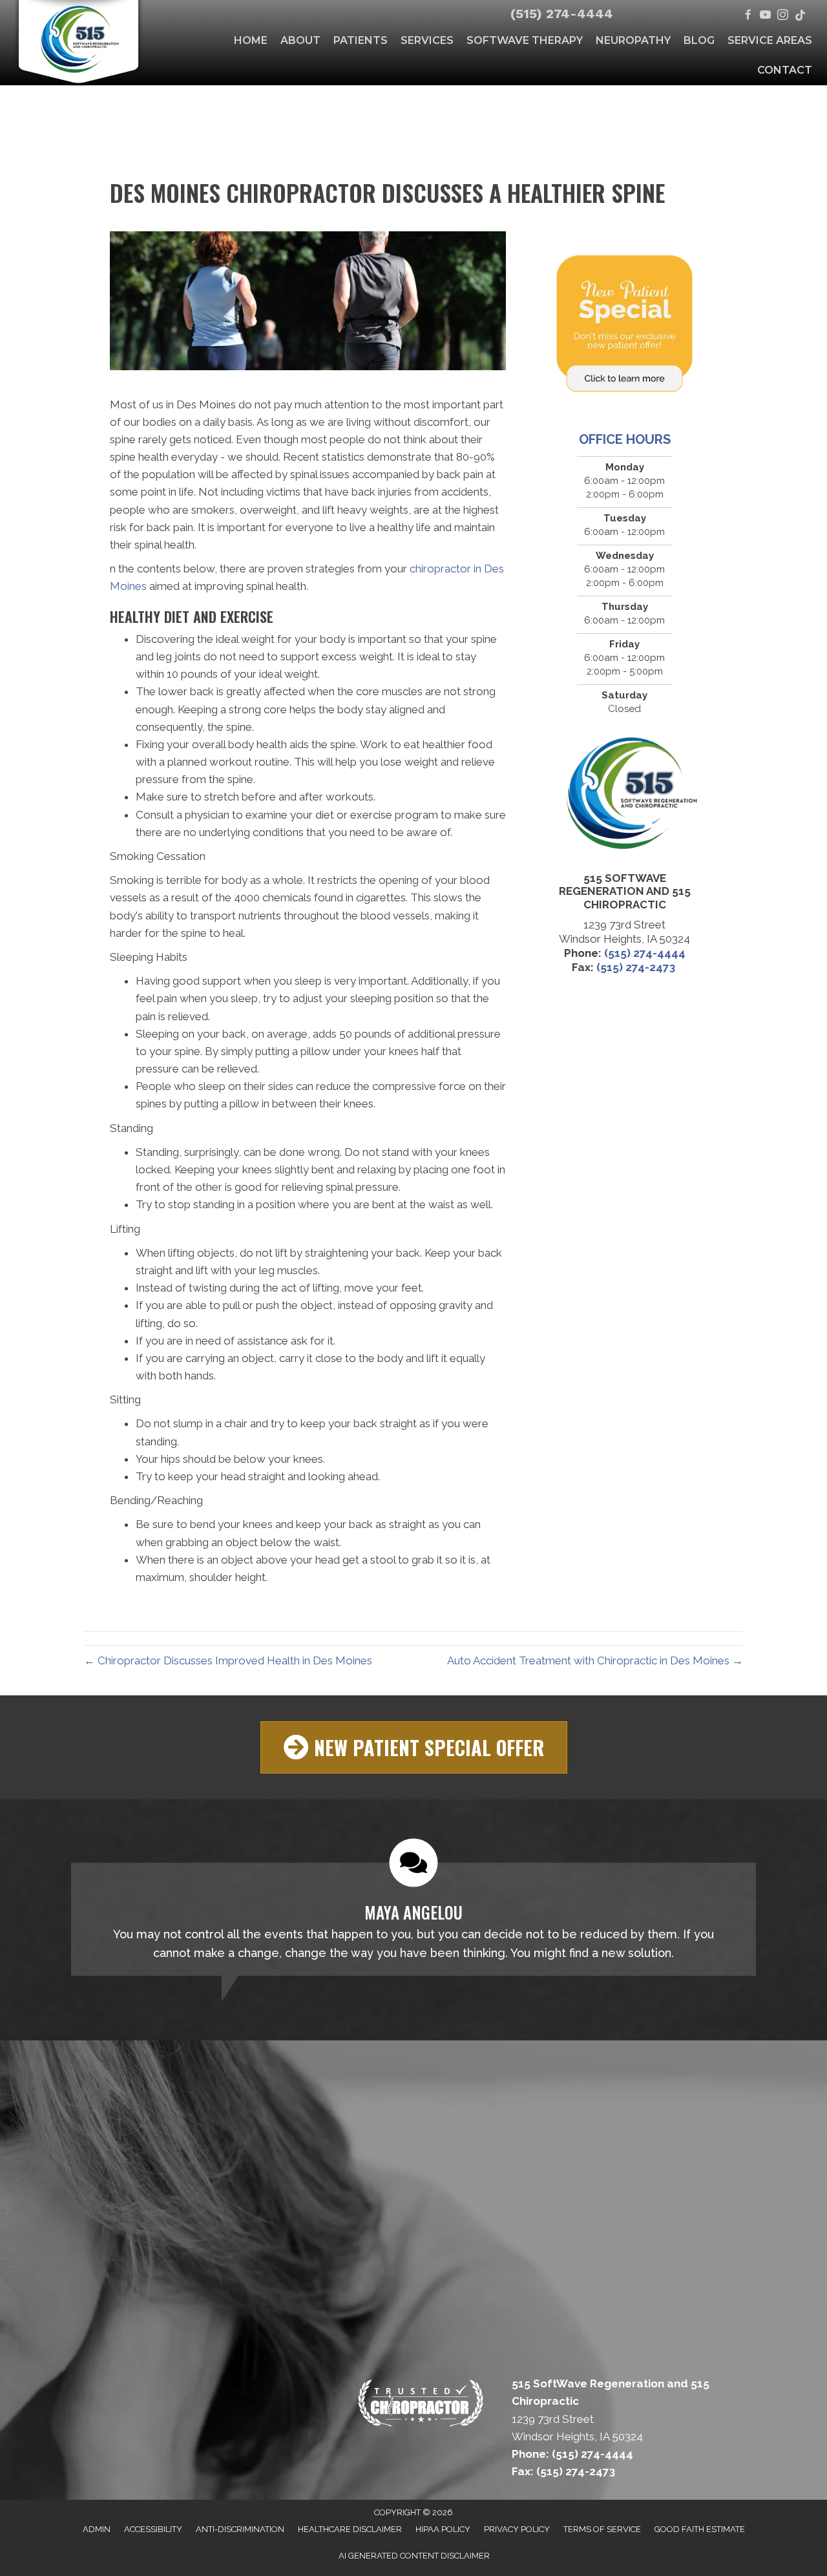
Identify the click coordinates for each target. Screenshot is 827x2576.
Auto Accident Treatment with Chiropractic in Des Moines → (595, 1660)
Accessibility (153, 2529)
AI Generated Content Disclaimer (414, 2556)
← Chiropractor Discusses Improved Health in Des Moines (228, 1660)
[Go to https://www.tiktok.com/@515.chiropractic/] (800, 16)
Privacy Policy (517, 2529)
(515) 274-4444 (562, 14)
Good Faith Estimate (700, 2529)
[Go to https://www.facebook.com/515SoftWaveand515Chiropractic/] (748, 16)
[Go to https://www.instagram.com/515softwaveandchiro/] (783, 16)
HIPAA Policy (443, 2529)
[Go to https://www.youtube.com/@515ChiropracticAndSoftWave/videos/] (765, 16)
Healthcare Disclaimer (350, 2529)
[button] (414, 1747)
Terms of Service (602, 2529)
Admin (97, 2529)
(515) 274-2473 (637, 967)
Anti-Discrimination (240, 2529)
